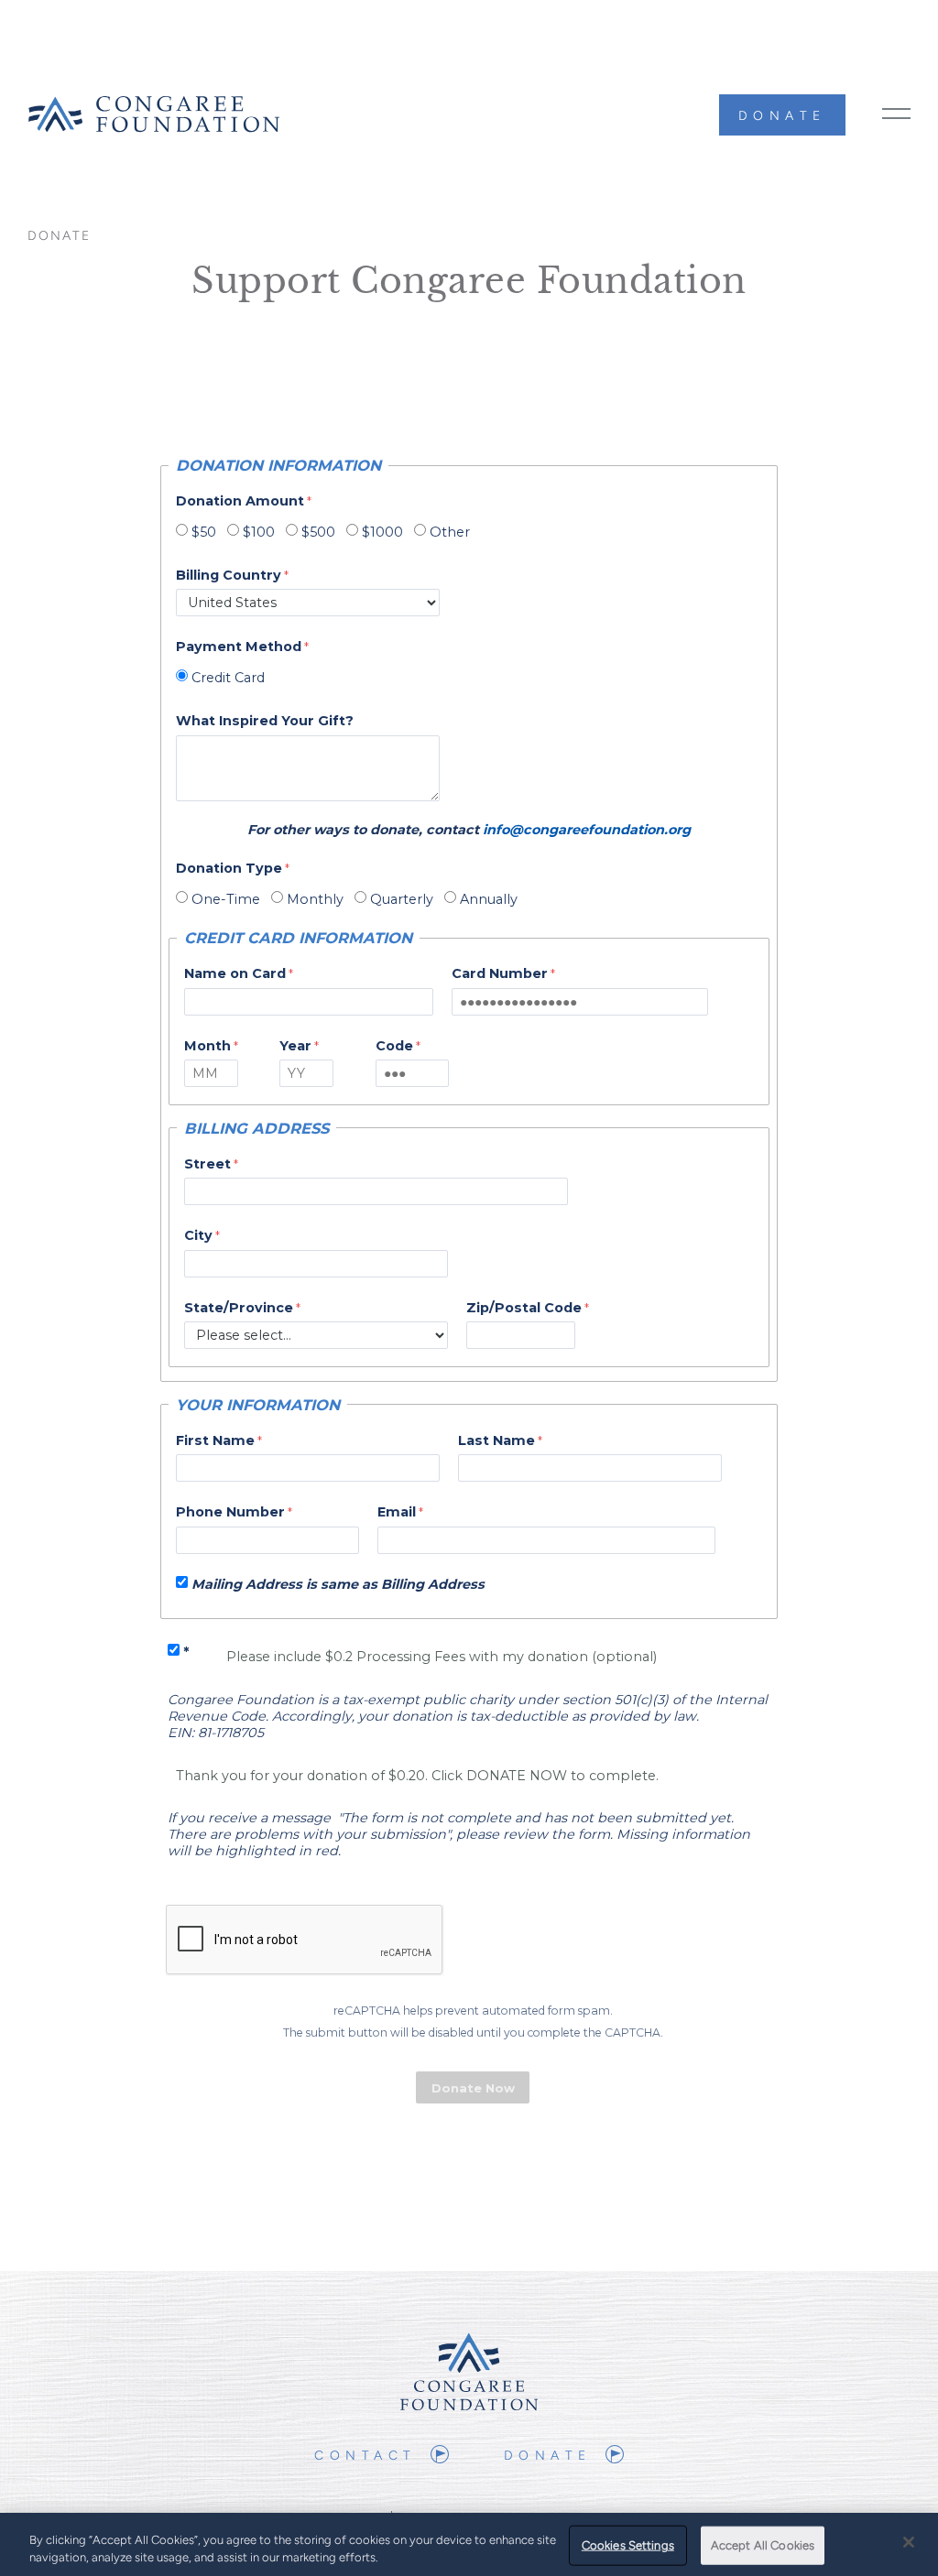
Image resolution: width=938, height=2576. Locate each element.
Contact (365, 2456)
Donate (782, 116)
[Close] (909, 2542)
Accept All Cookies (763, 2545)
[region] (469, 2544)
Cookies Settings (628, 2545)
